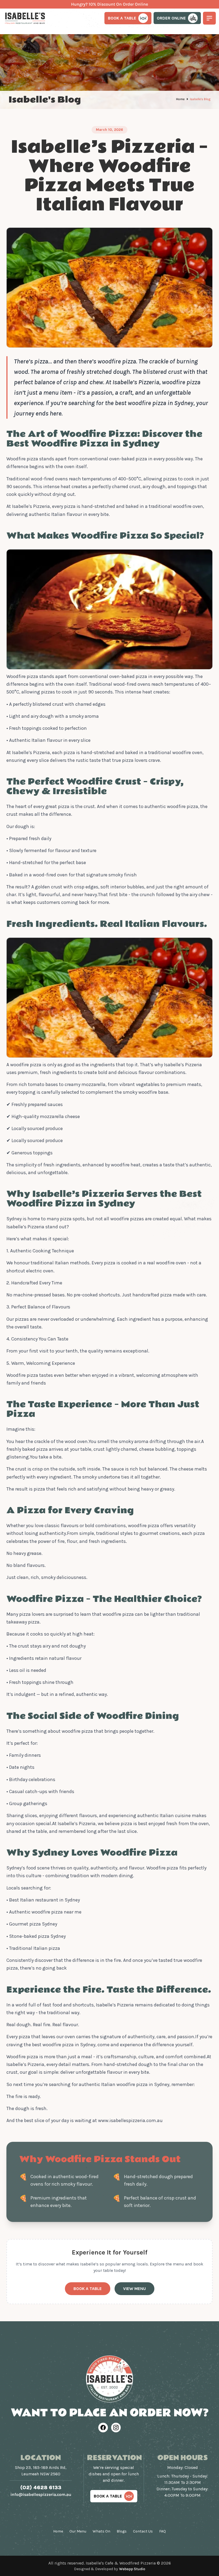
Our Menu (78, 2531)
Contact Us (143, 2531)
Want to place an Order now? (110, 2413)
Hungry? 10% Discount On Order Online (109, 4)
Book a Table (88, 2289)
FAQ (163, 2531)
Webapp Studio (132, 2569)
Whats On (101, 2531)
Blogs (122, 2531)
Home (180, 99)
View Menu (134, 2289)
